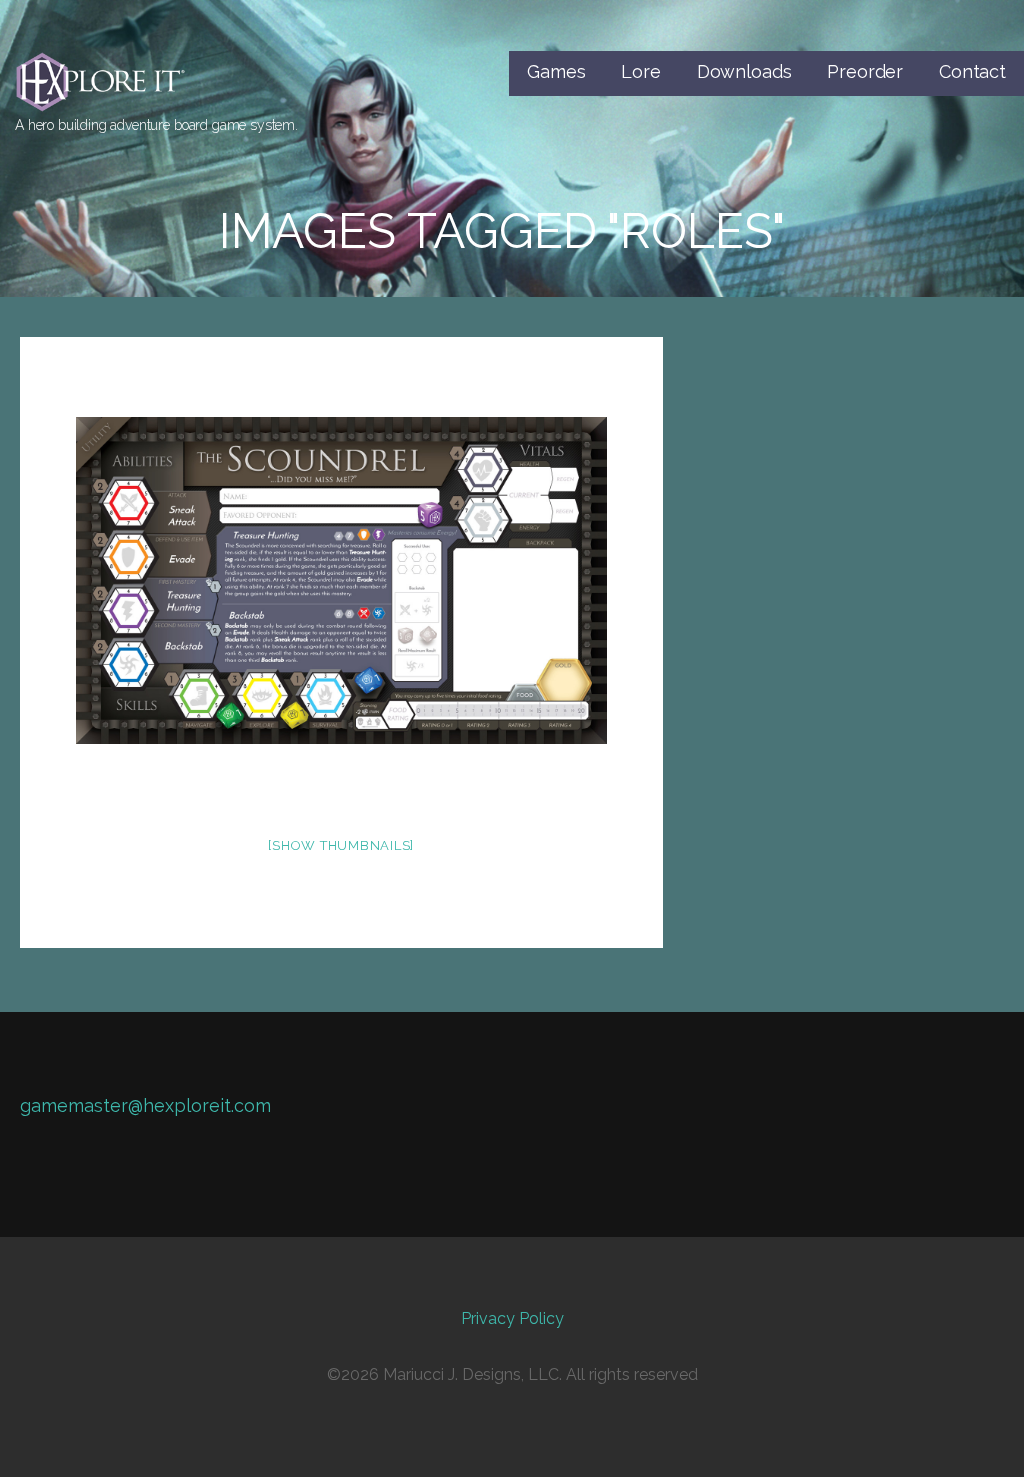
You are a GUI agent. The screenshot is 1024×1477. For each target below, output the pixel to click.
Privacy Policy (512, 1318)
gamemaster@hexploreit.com (145, 1105)
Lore (640, 71)
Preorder (865, 71)
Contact (972, 71)
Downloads (744, 71)
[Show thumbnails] (341, 845)
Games (556, 71)
